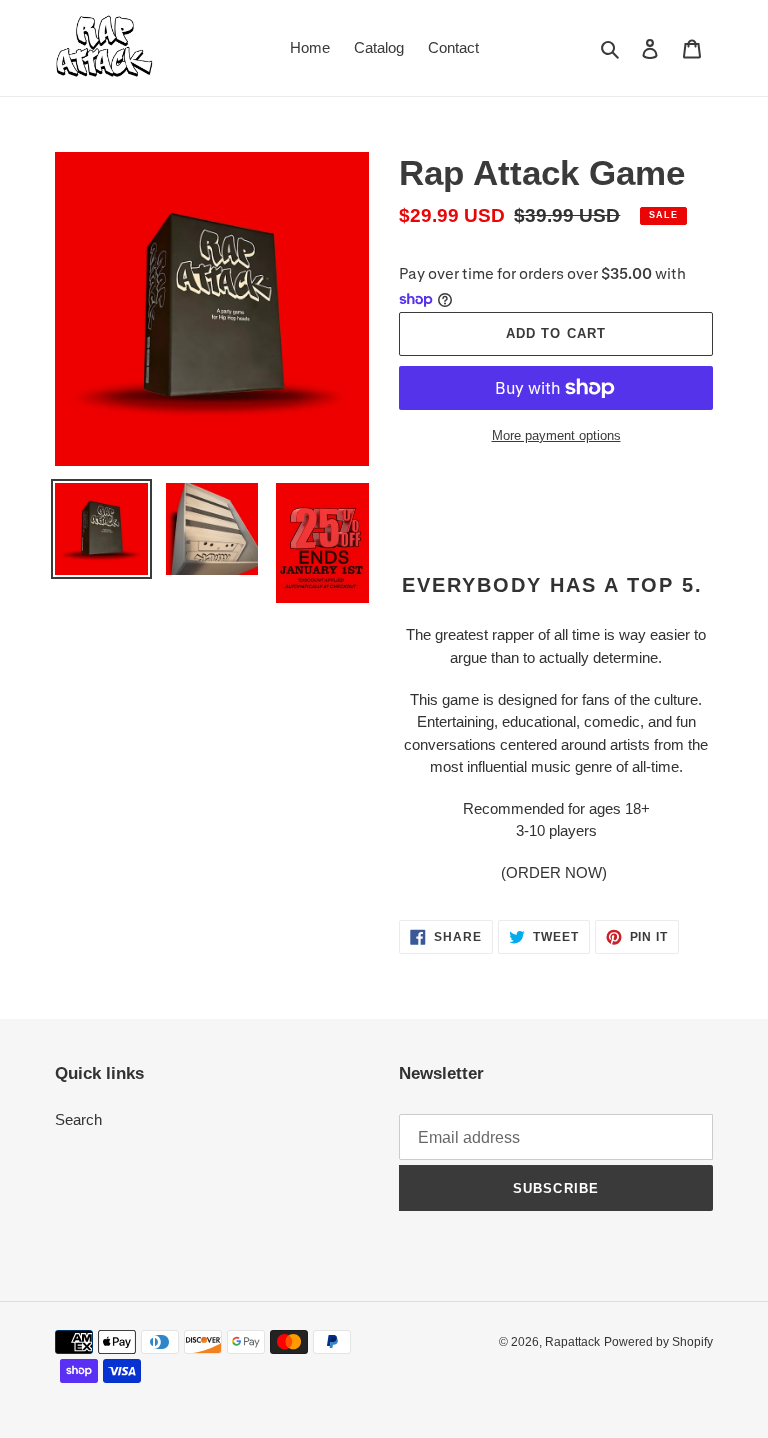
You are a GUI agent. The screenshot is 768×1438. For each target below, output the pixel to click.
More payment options (556, 435)
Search (78, 1119)
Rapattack (572, 1342)
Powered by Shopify (658, 1342)
